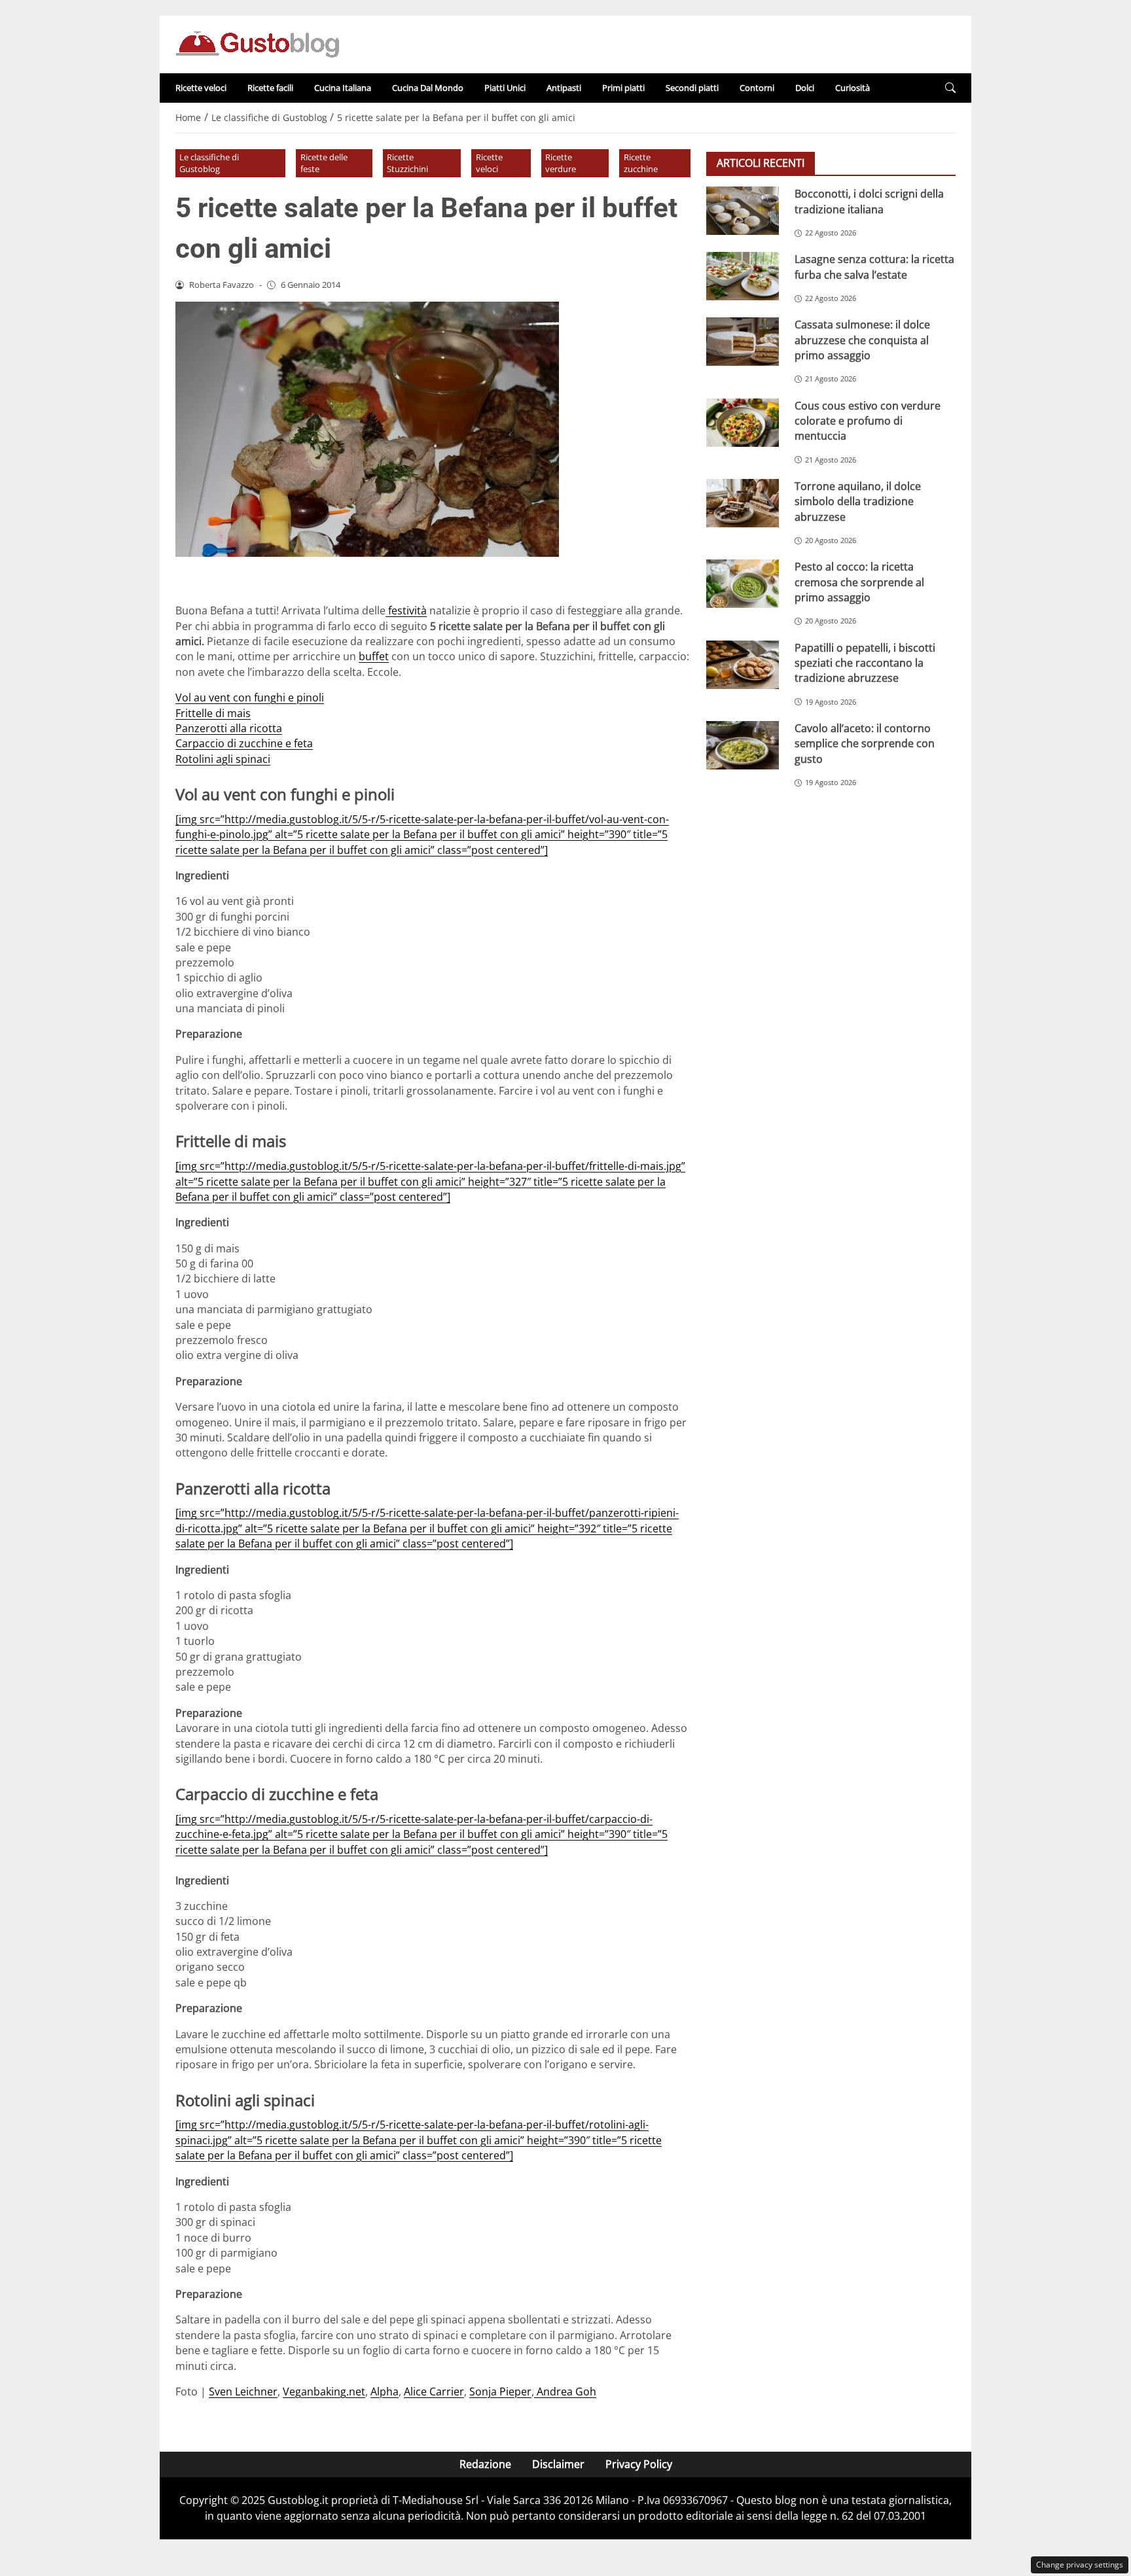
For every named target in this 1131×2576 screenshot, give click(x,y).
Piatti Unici (505, 88)
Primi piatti (623, 88)
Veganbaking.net (324, 2391)
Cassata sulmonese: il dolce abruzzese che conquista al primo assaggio (862, 340)
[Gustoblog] (257, 43)
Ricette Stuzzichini (407, 163)
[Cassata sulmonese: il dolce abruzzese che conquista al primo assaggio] (743, 342)
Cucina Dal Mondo (428, 88)
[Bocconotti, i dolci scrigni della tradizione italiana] (743, 211)
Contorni (757, 88)
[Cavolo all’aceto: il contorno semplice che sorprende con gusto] (743, 745)
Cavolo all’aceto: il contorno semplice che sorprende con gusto (865, 743)
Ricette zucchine (641, 163)
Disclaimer (558, 2464)
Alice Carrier (434, 2391)
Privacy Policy (639, 2464)
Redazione (485, 2464)
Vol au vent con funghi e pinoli (250, 697)
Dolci (805, 88)
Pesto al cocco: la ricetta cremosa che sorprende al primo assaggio (859, 582)
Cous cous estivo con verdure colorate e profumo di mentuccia (868, 420)
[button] (950, 88)
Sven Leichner (243, 2391)
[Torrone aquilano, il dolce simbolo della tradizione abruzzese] (743, 503)
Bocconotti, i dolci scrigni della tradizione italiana (869, 201)
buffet (374, 656)
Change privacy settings (1080, 2565)
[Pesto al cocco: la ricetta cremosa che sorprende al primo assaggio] (743, 584)
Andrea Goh (565, 2391)
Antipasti (564, 88)
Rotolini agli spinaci (223, 759)
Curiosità (853, 88)
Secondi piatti (692, 88)
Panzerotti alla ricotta (229, 728)
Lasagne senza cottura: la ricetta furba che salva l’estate (874, 267)
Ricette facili (270, 88)
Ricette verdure (561, 163)
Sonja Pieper (500, 2391)
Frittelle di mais (213, 713)
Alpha (385, 2391)
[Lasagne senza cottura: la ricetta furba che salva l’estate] (743, 276)
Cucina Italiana (343, 88)
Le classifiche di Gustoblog (209, 163)
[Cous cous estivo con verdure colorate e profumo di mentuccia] (743, 422)
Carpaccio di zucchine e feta (244, 743)
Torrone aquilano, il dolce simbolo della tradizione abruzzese (858, 501)
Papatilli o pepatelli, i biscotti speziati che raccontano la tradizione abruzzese (865, 662)
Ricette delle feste (324, 163)
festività (406, 610)
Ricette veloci (201, 88)
